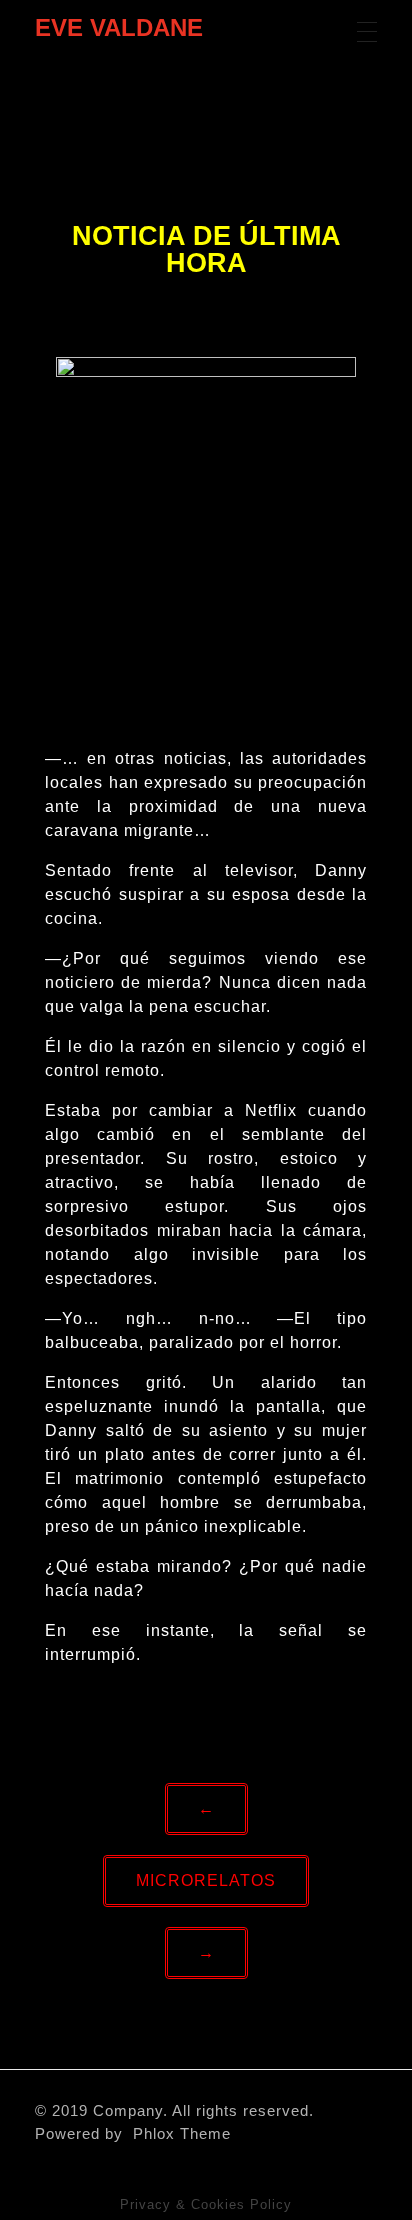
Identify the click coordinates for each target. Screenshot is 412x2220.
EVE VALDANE (119, 27)
